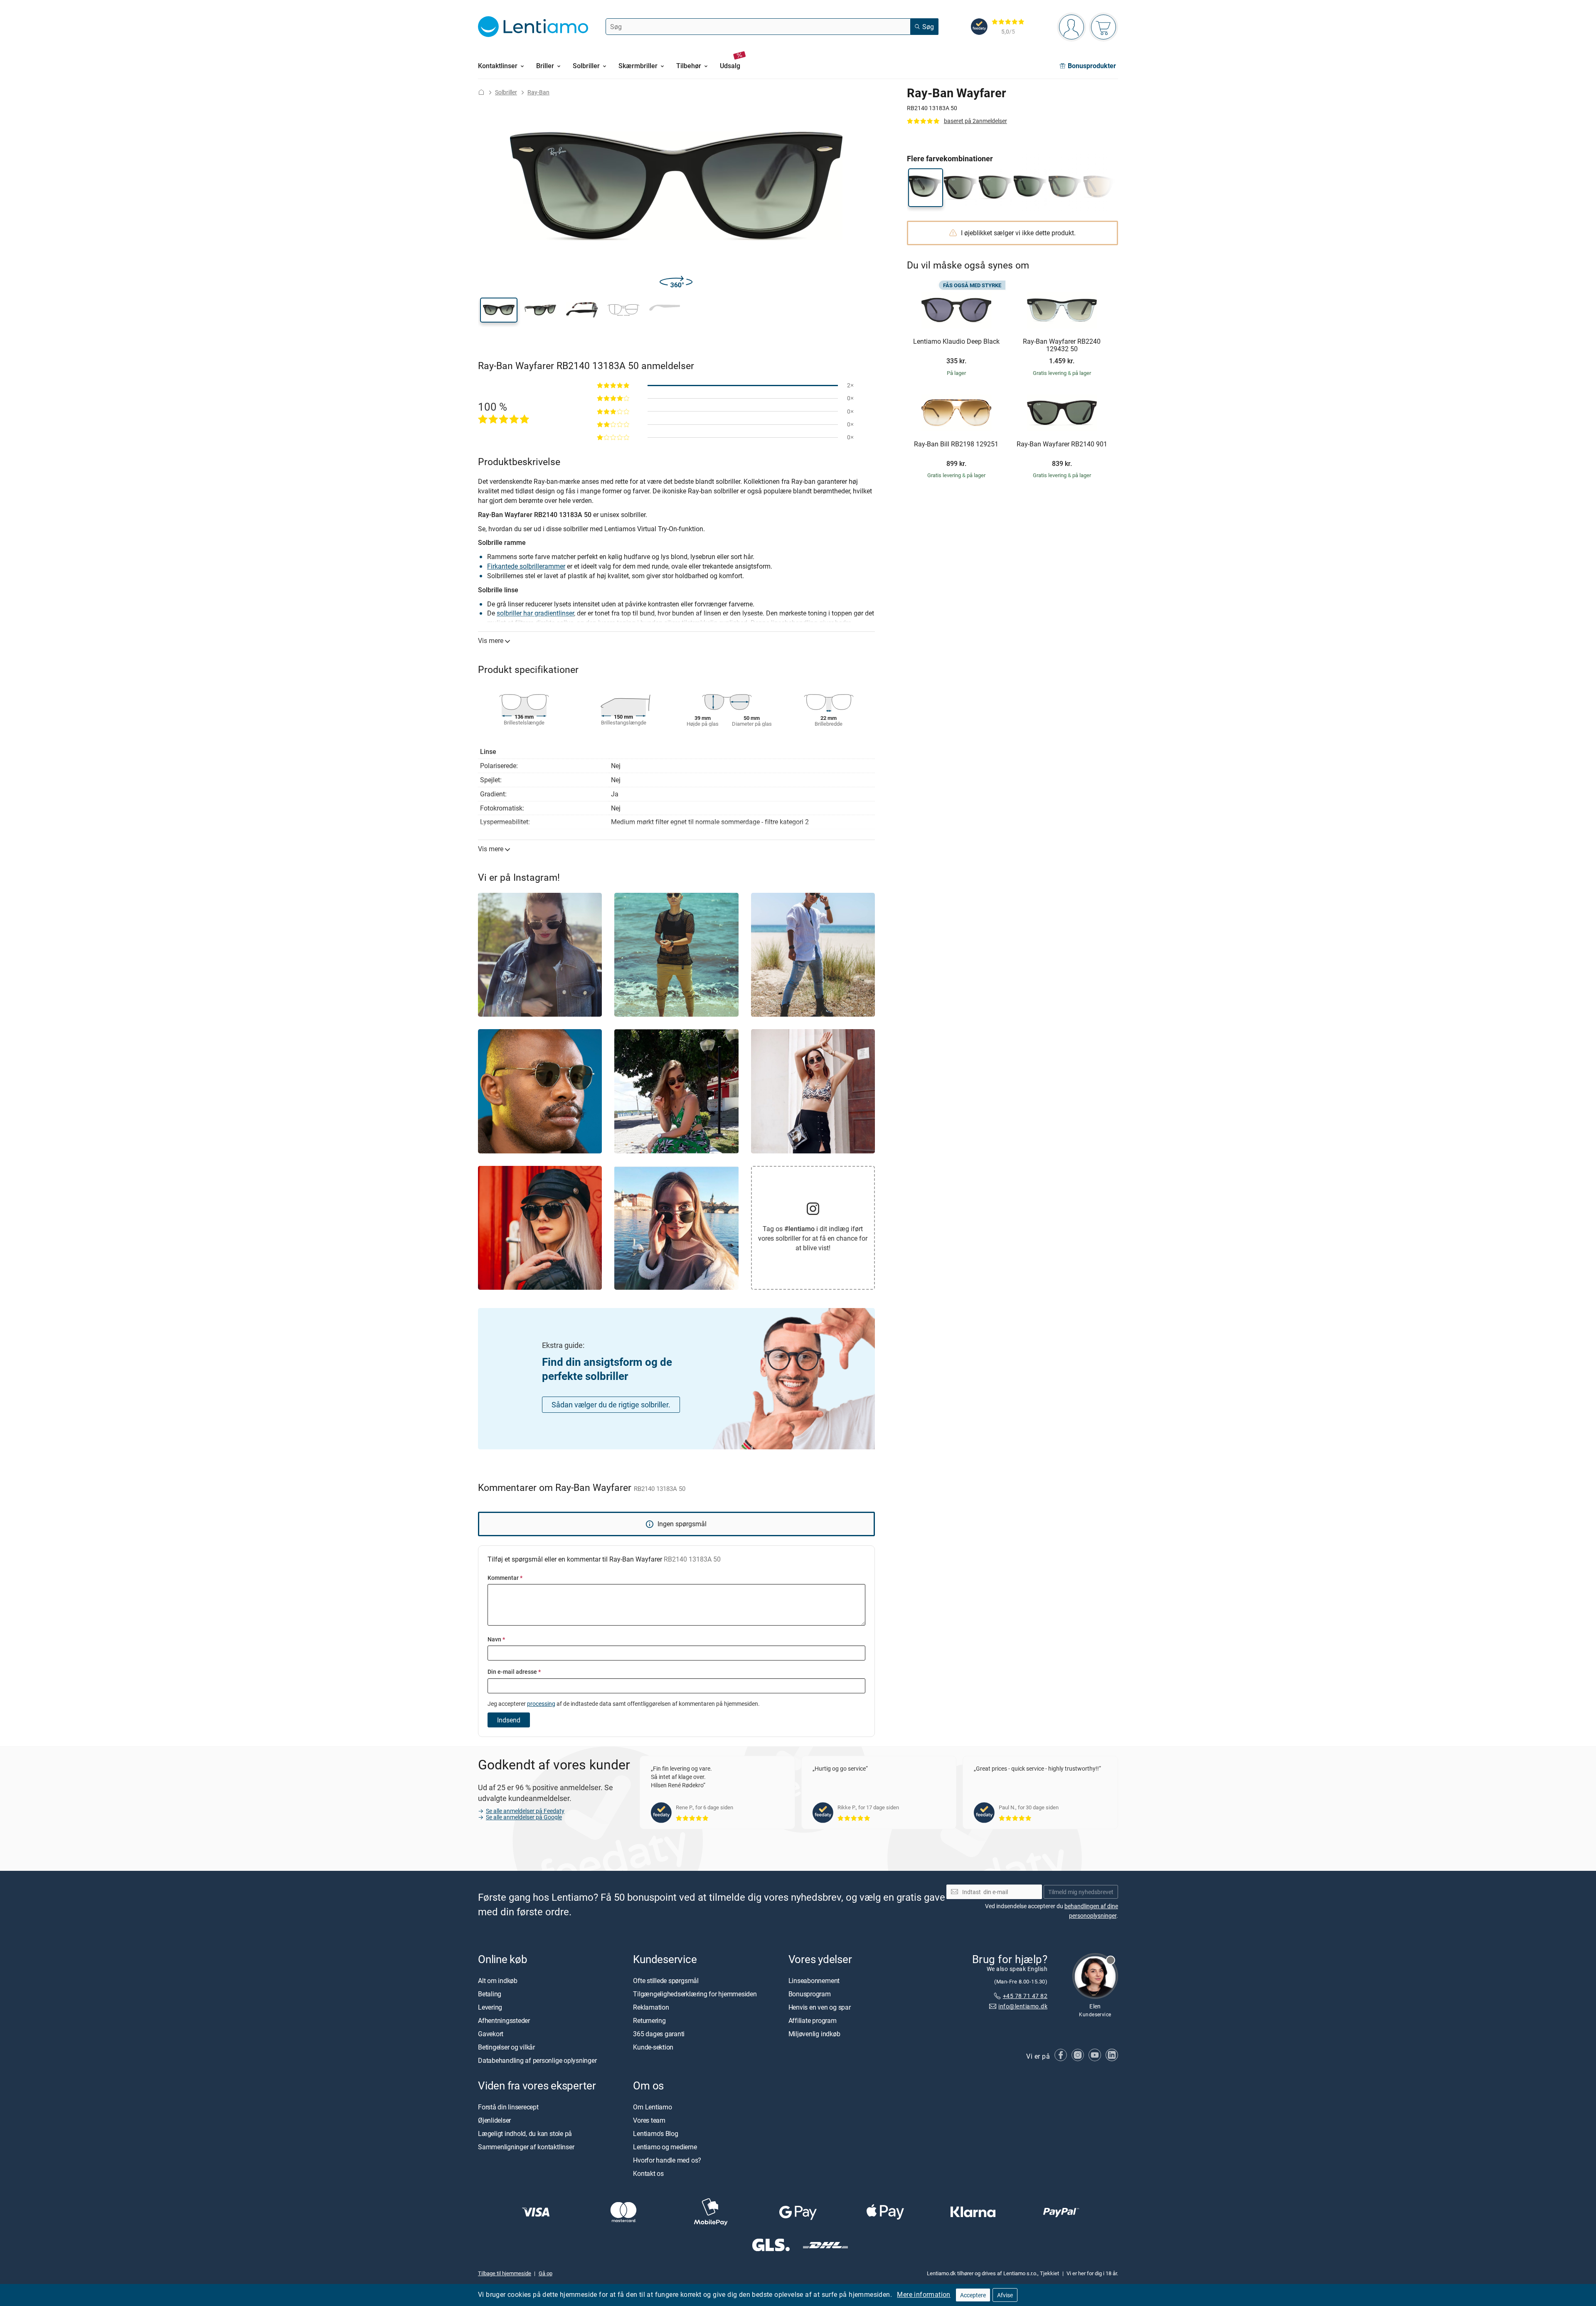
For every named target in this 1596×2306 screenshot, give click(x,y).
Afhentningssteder (504, 2020)
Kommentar (505, 1578)
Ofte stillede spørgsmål (666, 1981)
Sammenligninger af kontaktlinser (526, 2147)
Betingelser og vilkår (506, 2047)
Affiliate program (813, 2020)
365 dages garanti (659, 2034)
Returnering (649, 2020)
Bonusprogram (810, 1994)
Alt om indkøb (498, 1981)
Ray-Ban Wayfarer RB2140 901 (1062, 444)
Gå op (546, 2273)
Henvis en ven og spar (820, 2007)
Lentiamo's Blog (655, 2134)
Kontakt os (648, 2173)
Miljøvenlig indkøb (814, 2034)
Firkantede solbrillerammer (526, 566)
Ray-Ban (538, 92)
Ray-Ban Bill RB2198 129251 (956, 444)
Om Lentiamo (652, 2107)
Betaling (490, 1994)
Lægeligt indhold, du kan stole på (525, 2134)
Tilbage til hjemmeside (505, 2273)
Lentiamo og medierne (665, 2147)
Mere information (924, 2294)
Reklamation (651, 2007)
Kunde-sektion (653, 2047)
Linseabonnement (814, 1981)
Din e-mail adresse (514, 1672)
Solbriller (506, 92)
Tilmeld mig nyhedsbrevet (1081, 1892)
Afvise (1005, 2295)
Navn (496, 1639)
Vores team (649, 2120)
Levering (490, 2007)
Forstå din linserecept (508, 2107)
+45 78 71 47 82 (1025, 1996)
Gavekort (491, 2034)
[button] (499, 310)
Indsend (509, 1720)
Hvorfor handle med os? (667, 2160)
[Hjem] (481, 92)
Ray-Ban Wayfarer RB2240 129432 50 (1062, 345)
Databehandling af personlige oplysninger (537, 2060)
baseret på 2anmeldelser (975, 121)
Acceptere (973, 2295)
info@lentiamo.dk (1023, 2006)
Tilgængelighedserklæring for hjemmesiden (695, 1994)
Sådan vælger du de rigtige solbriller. (611, 1404)
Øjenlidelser (494, 2120)
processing (541, 1704)
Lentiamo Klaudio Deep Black (956, 342)
